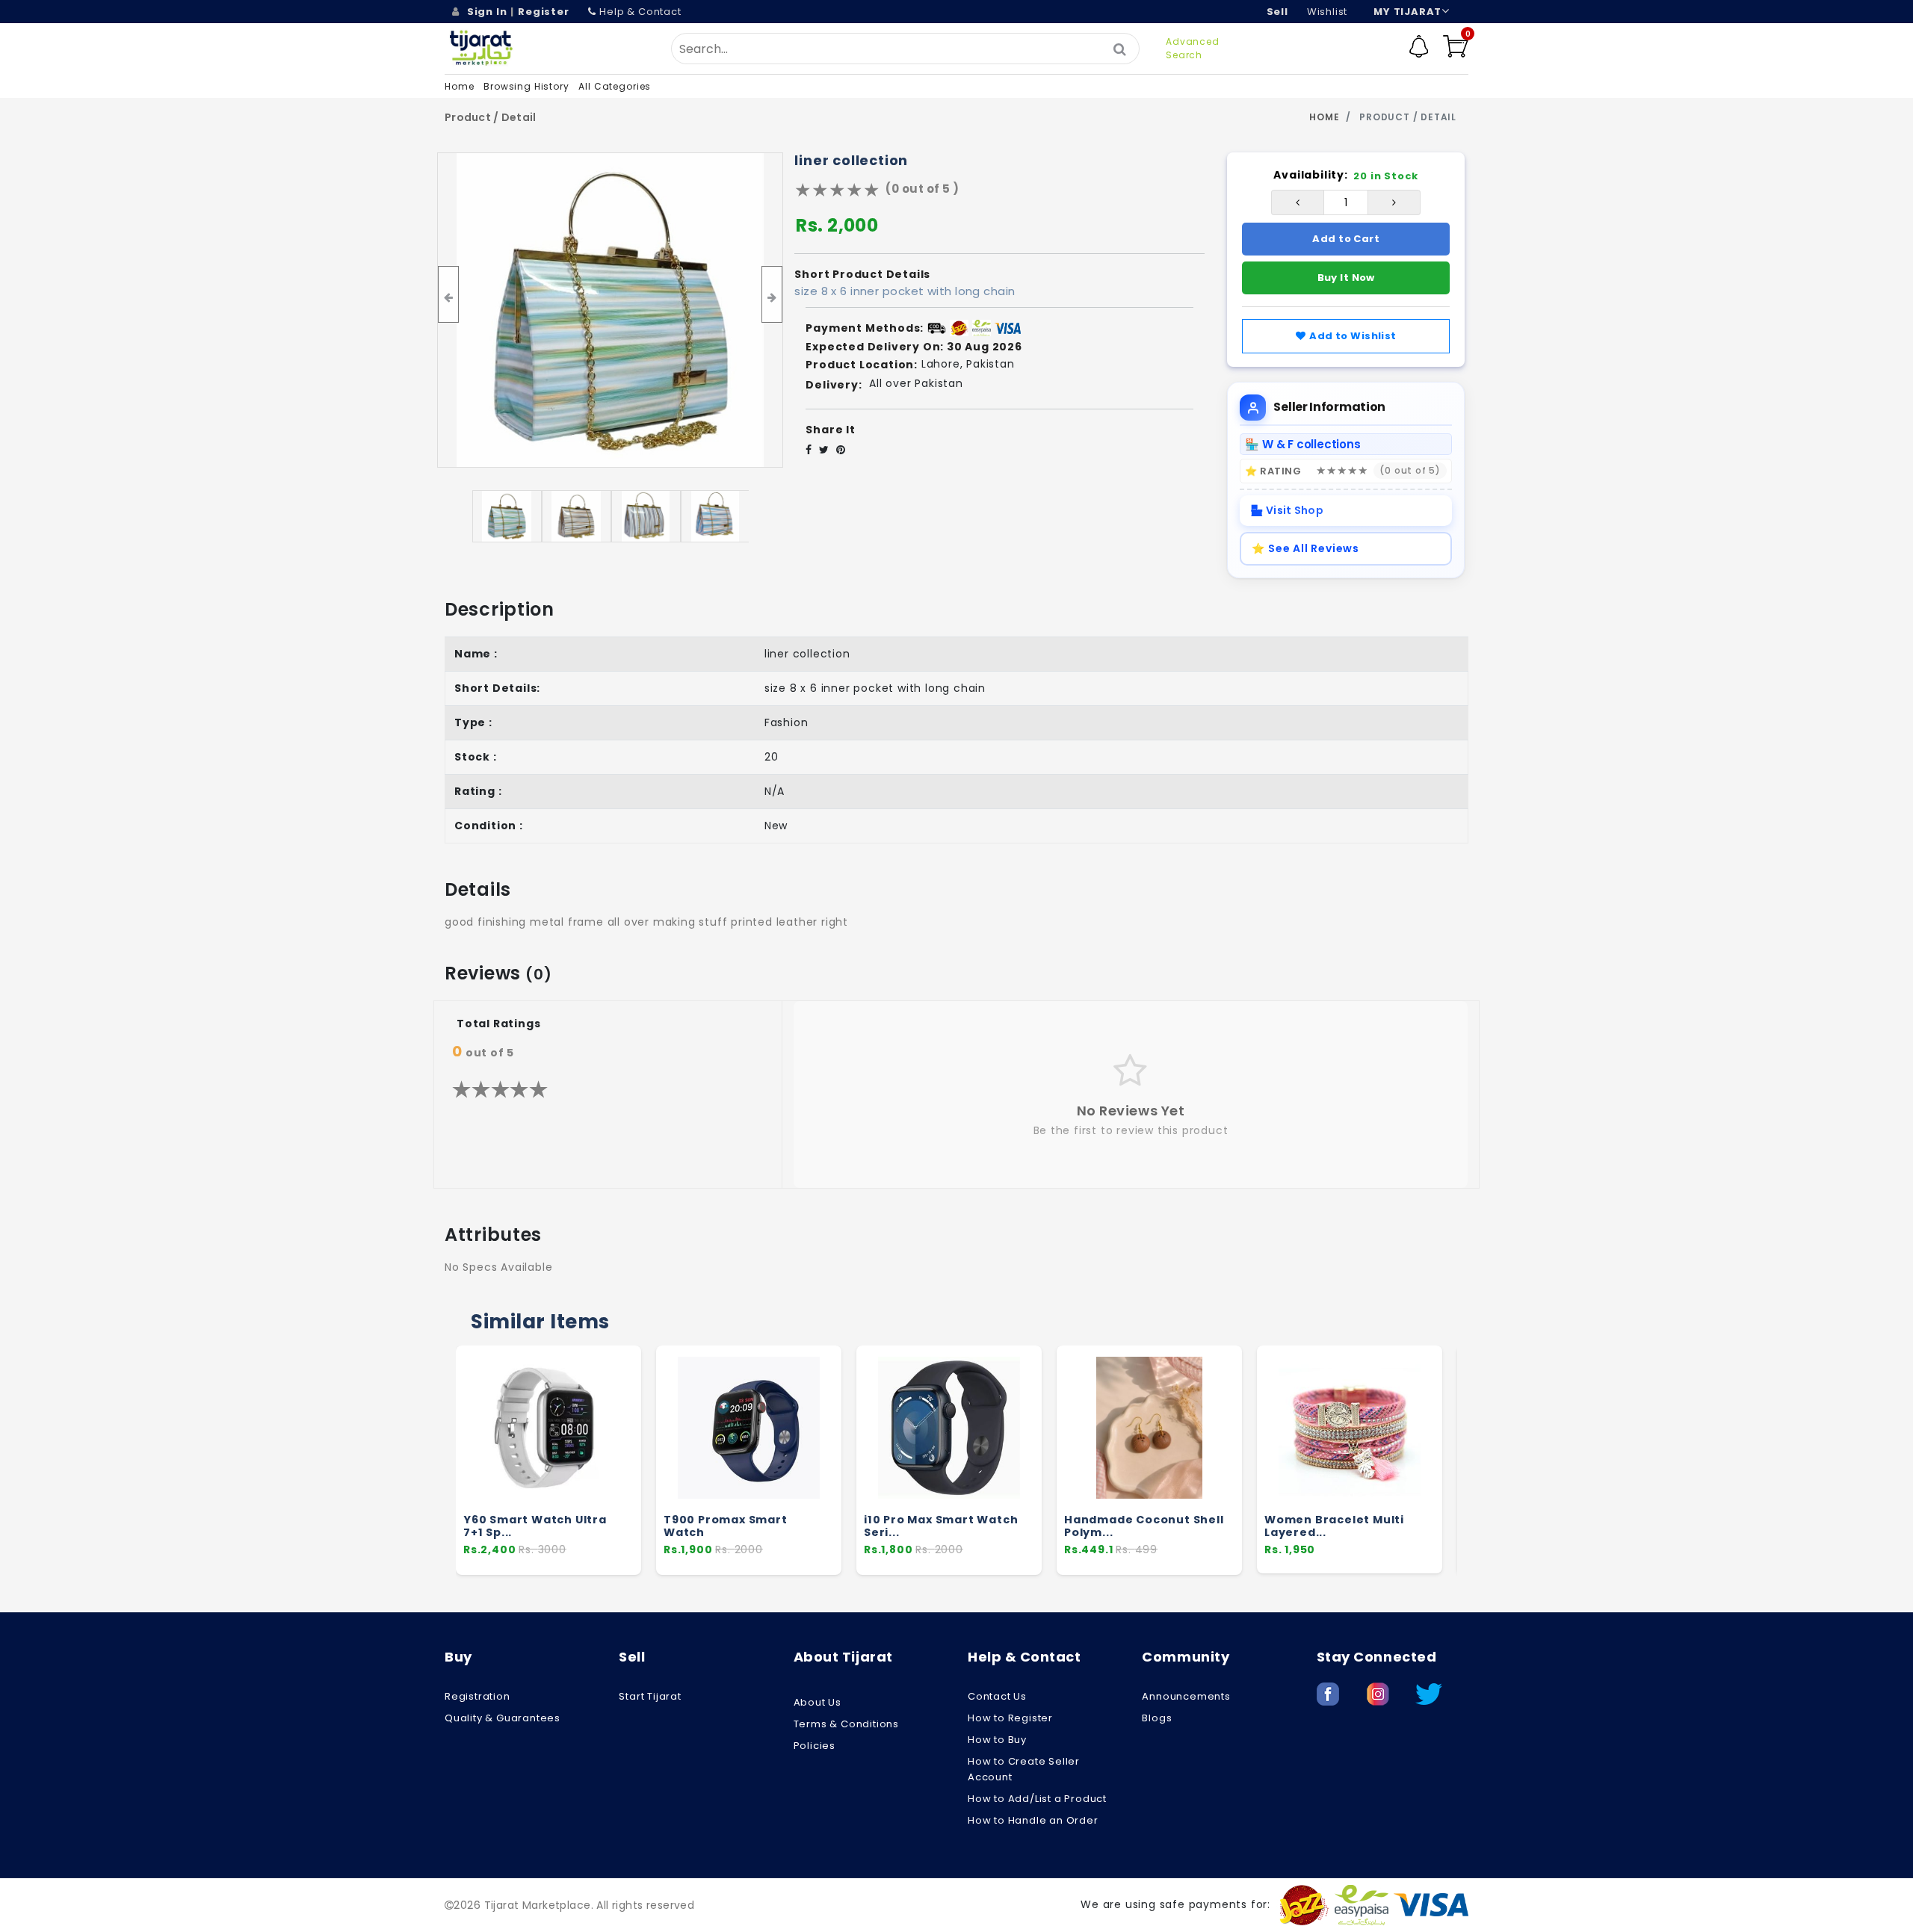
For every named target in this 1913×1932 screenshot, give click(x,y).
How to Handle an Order (1033, 1820)
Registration (478, 1696)
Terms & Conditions (846, 1724)
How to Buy (997, 1740)
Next (1539, 1467)
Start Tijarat (650, 1696)
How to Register (1010, 1718)
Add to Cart (1346, 239)
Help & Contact (640, 12)
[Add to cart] (624, 1434)
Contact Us (997, 1696)
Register (543, 12)
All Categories (615, 86)
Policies (815, 1746)
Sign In (487, 12)
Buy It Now (1346, 278)
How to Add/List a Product (1037, 1799)
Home (459, 86)
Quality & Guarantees (503, 1718)
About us (818, 1702)
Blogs (1157, 1718)
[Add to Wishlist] (623, 1462)
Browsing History (526, 86)
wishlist (1327, 12)
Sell (1277, 12)
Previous (374, 1467)
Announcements (1186, 1696)
